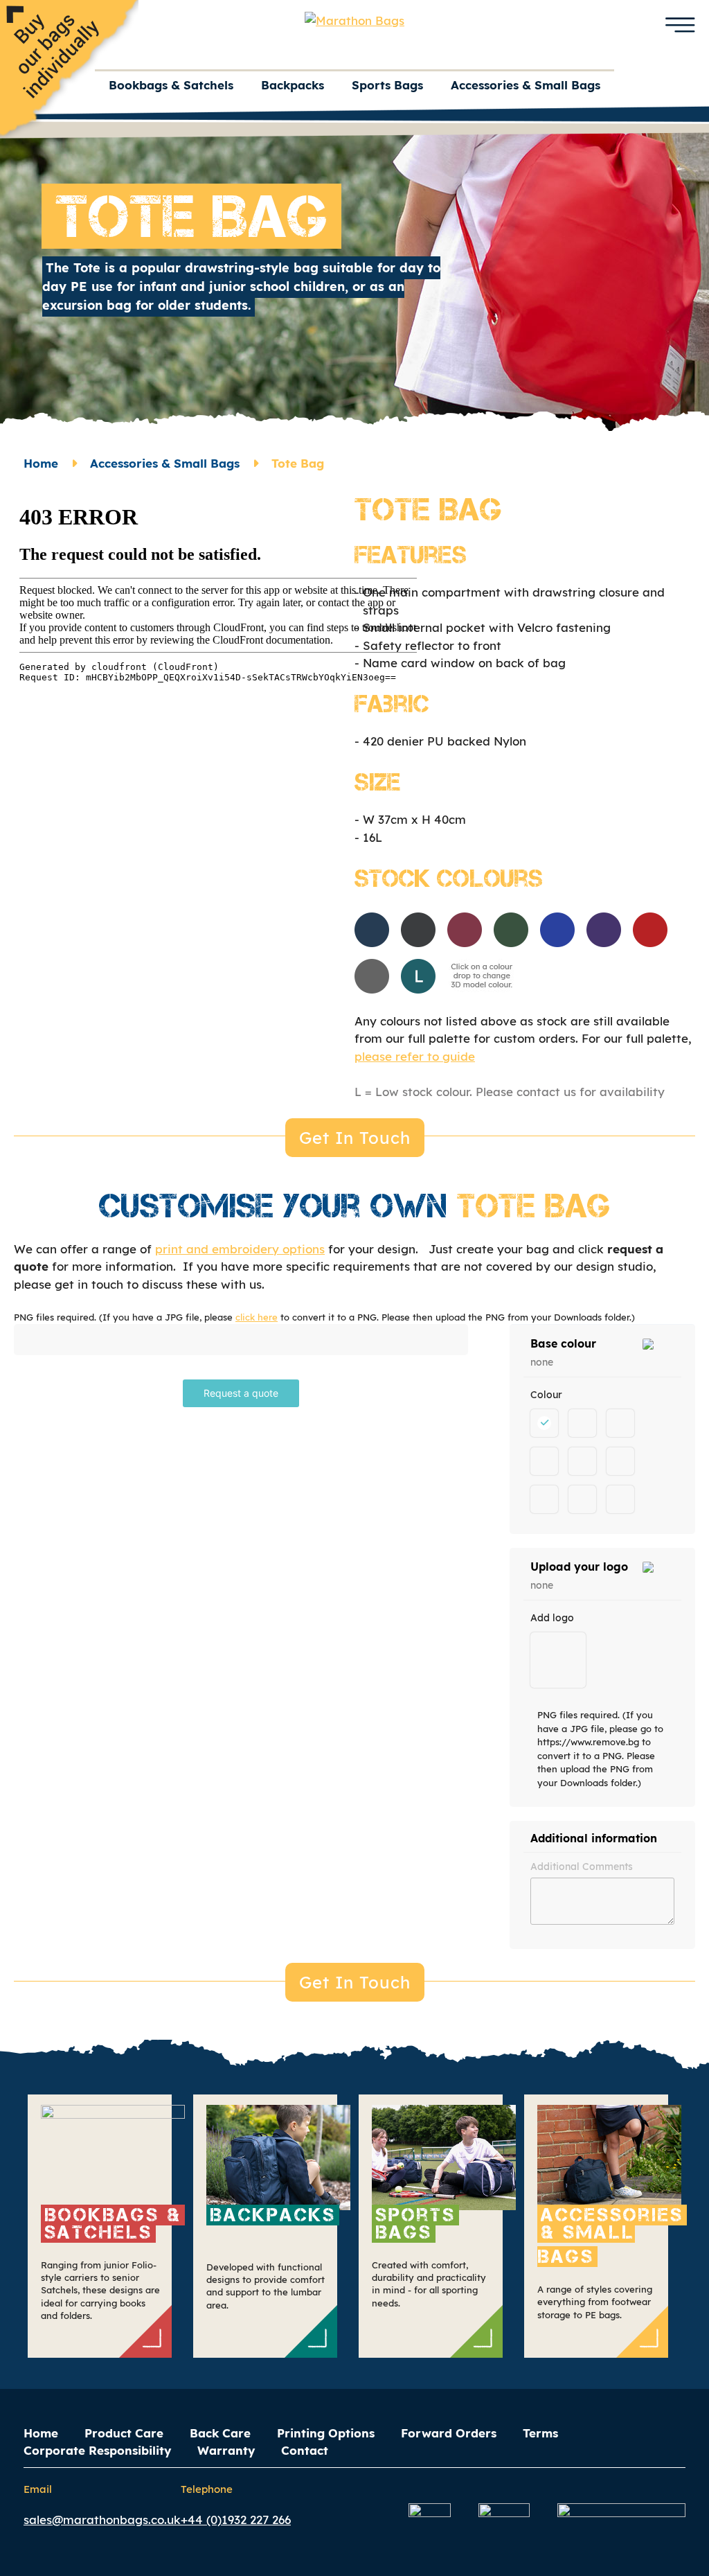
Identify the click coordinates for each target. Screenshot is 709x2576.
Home (41, 463)
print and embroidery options (240, 1249)
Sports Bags (387, 85)
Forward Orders (449, 2433)
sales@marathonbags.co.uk (102, 2520)
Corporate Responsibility (97, 2450)
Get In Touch (355, 1138)
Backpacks (293, 85)
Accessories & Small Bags (526, 85)
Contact (305, 2450)
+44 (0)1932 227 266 (236, 2520)
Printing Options (326, 2433)
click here (257, 1317)
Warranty (226, 2450)
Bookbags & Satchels (171, 85)
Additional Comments (582, 1867)
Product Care (124, 2433)
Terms (540, 2433)
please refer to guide (415, 1056)
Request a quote (241, 1393)
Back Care (220, 2433)
